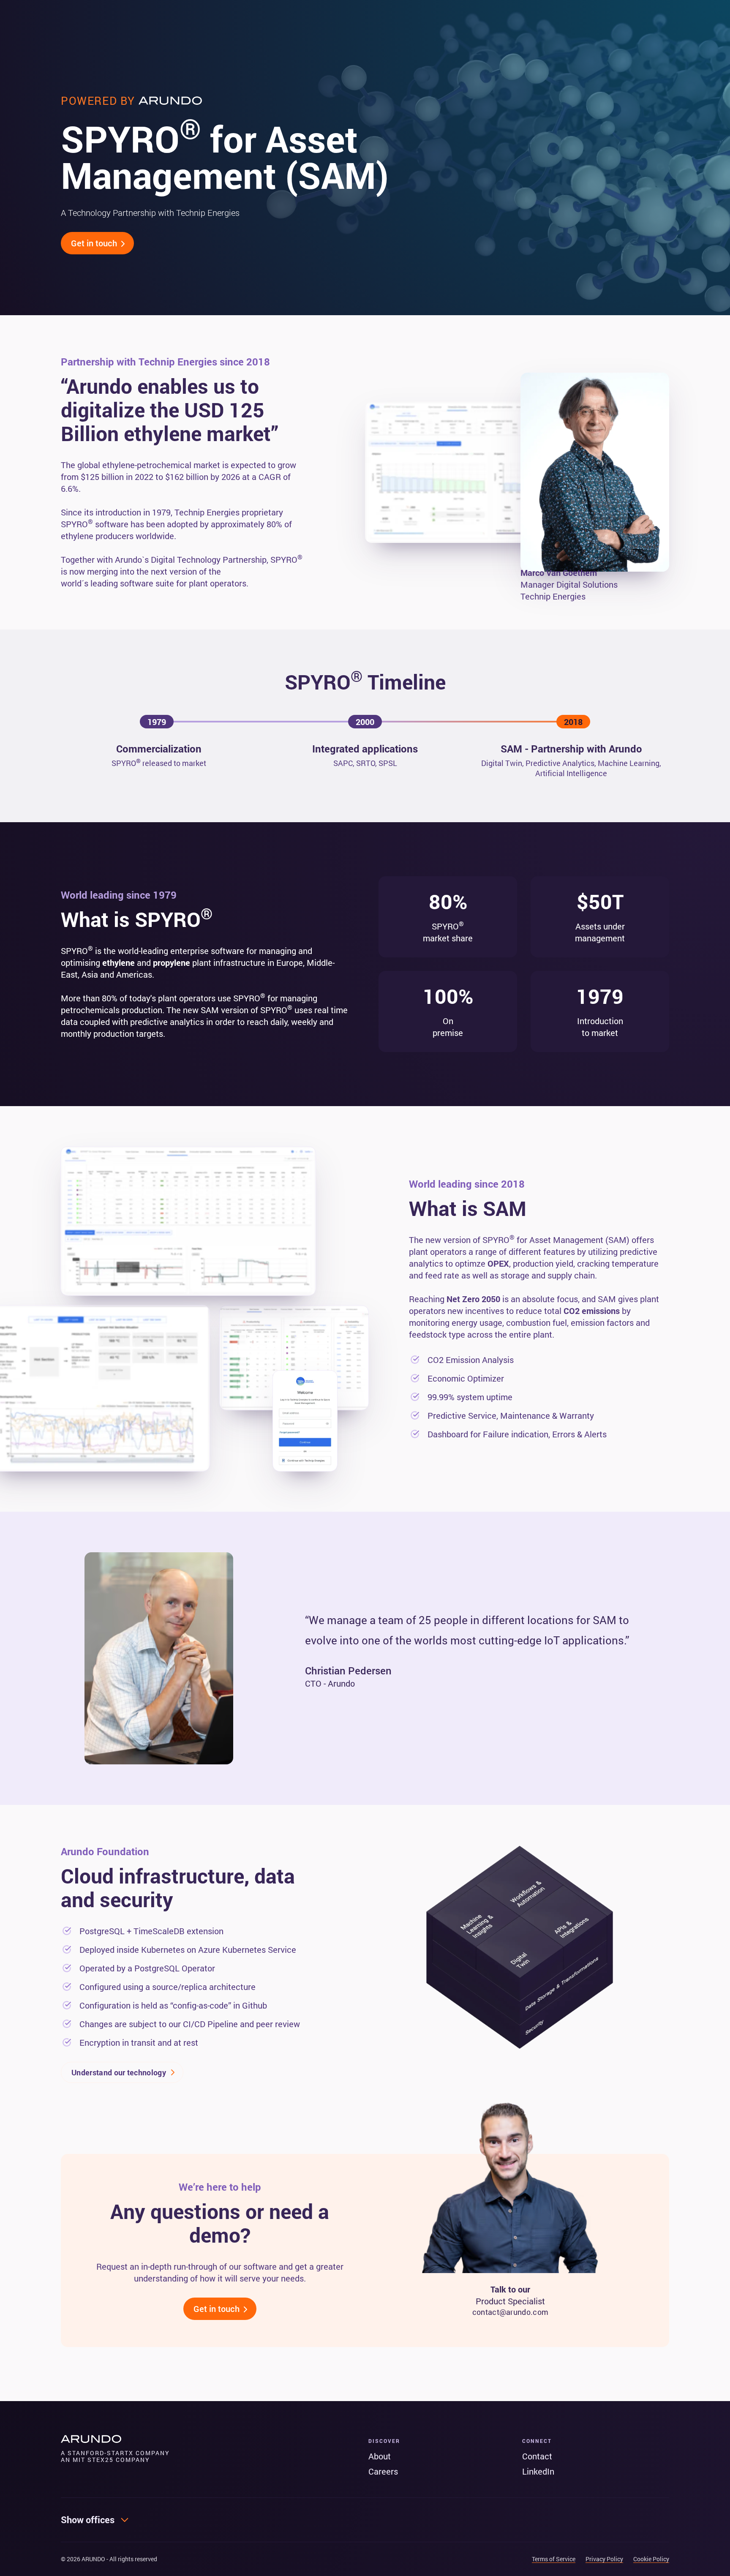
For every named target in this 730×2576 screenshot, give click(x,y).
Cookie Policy (651, 2559)
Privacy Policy (604, 2559)
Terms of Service (554, 2559)
